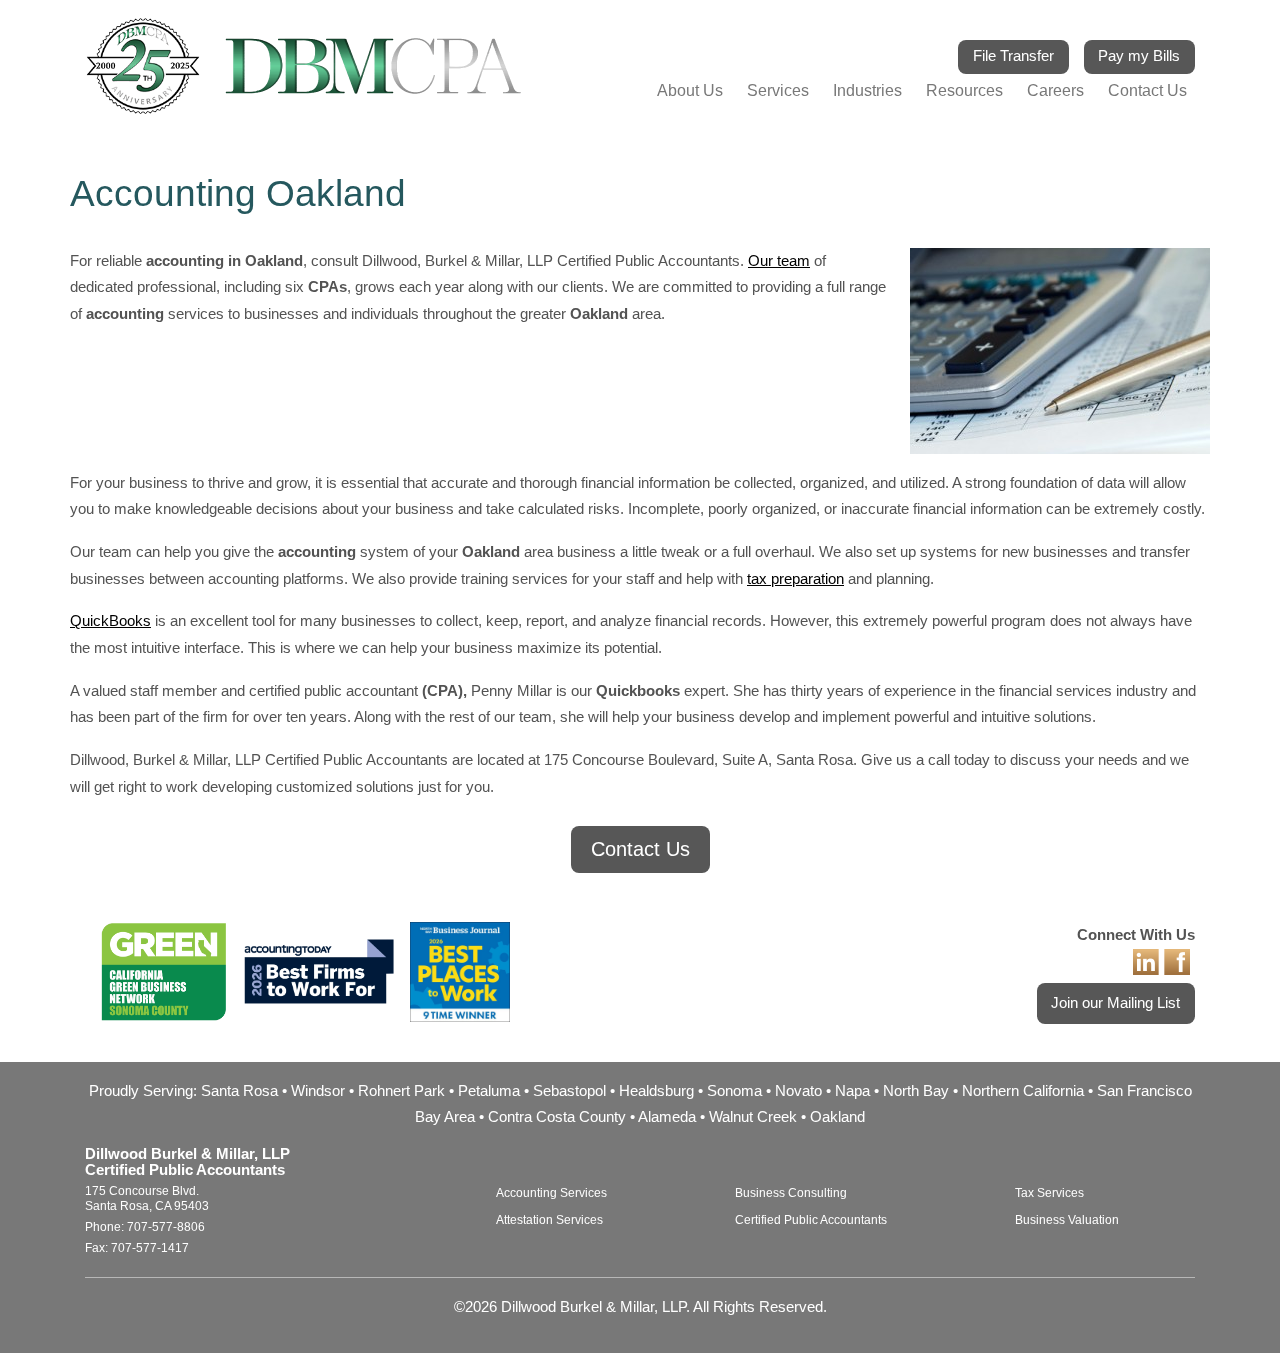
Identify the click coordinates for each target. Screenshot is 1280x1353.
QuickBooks (110, 621)
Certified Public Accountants (811, 1220)
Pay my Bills (1139, 56)
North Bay (916, 1091)
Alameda (667, 1117)
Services (778, 90)
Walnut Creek (753, 1117)
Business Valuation (1067, 1220)
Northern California (1023, 1091)
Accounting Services (551, 1193)
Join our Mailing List (1115, 1003)
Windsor (318, 1091)
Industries (867, 90)
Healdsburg (656, 1091)
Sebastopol (569, 1091)
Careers (1055, 90)
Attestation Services (549, 1220)
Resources (964, 90)
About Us (690, 90)
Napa (852, 1091)
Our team (779, 261)
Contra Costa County (557, 1117)
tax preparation (795, 579)
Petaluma (489, 1091)
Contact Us (1147, 90)
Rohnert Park (401, 1091)
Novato (798, 1091)
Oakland (837, 1117)
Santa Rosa (239, 1091)
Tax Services (1049, 1193)
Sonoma (734, 1091)
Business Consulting (791, 1193)
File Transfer (1013, 56)
